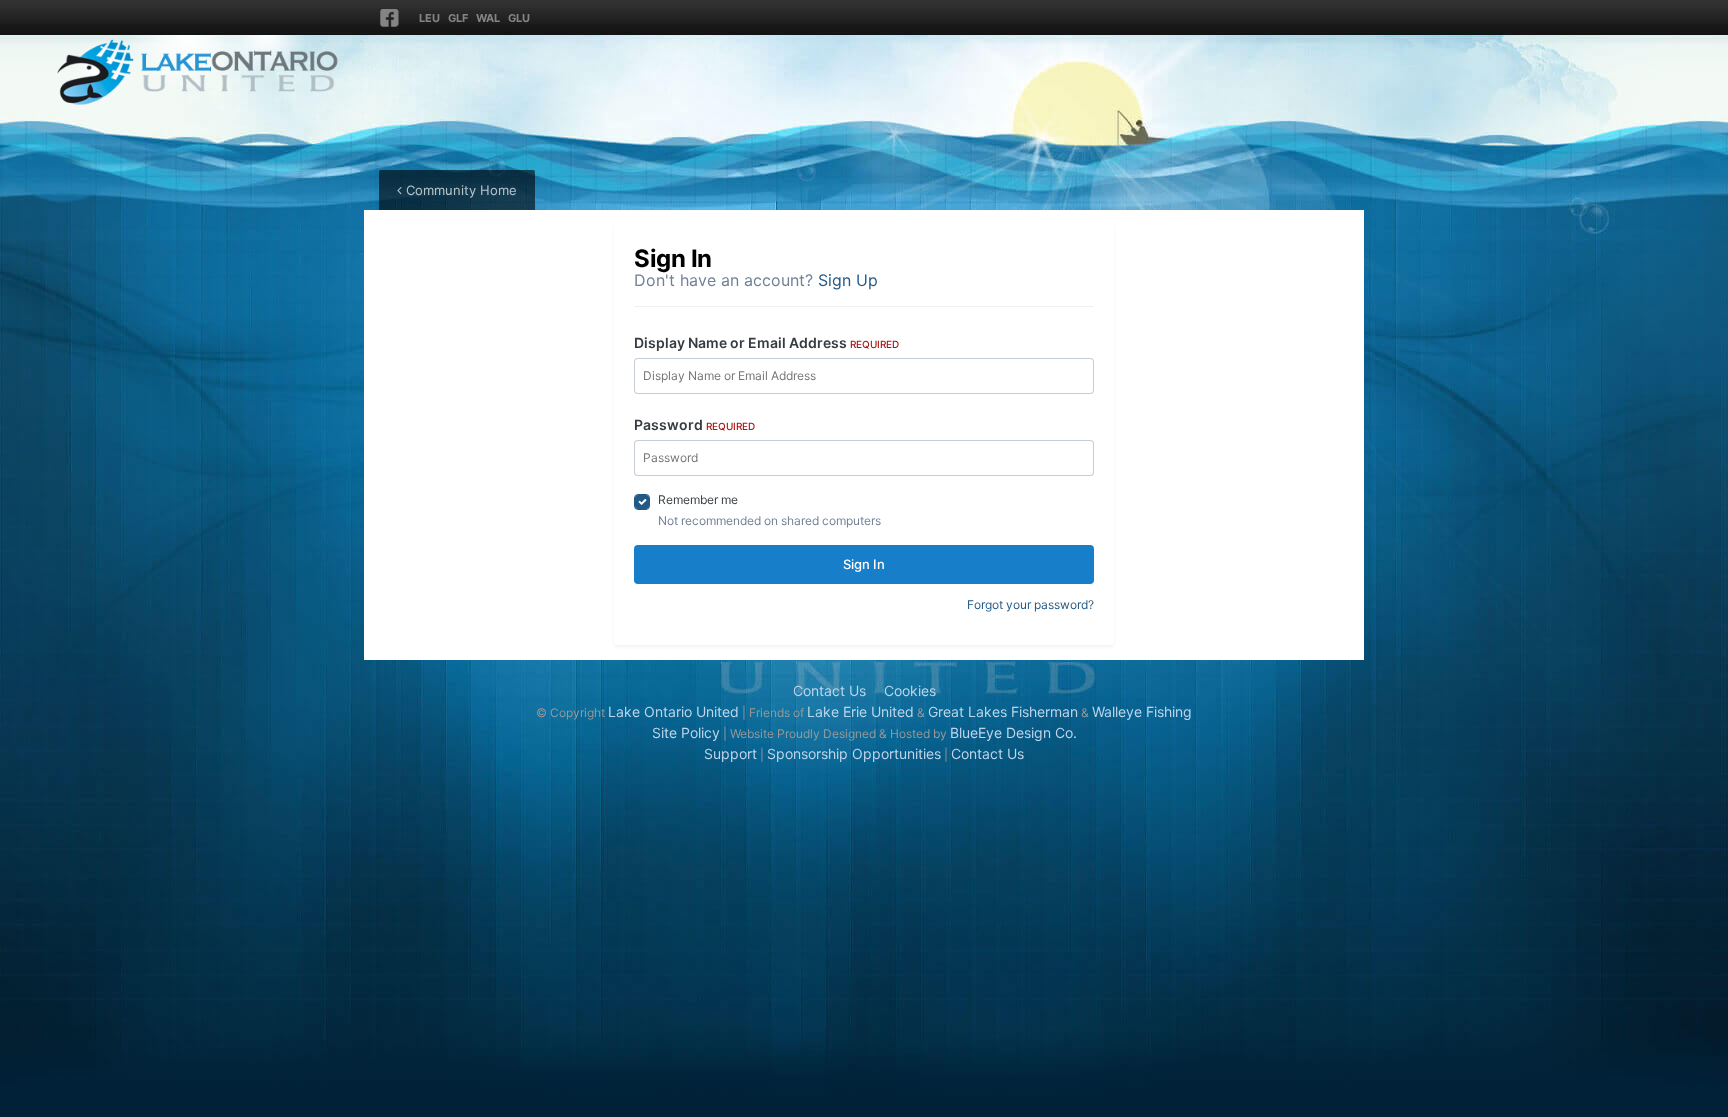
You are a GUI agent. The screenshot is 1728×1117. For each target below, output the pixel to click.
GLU (519, 18)
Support (730, 753)
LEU (429, 18)
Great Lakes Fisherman (1003, 711)
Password (694, 424)
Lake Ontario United (673, 711)
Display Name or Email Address (766, 342)
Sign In (864, 564)
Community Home (459, 190)
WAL (488, 18)
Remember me (698, 499)
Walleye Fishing (1142, 711)
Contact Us (829, 690)
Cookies (910, 690)
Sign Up (848, 280)
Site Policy (686, 732)
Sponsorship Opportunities (854, 753)
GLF (458, 18)
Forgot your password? (1030, 604)
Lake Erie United (860, 711)
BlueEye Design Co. (1013, 732)
